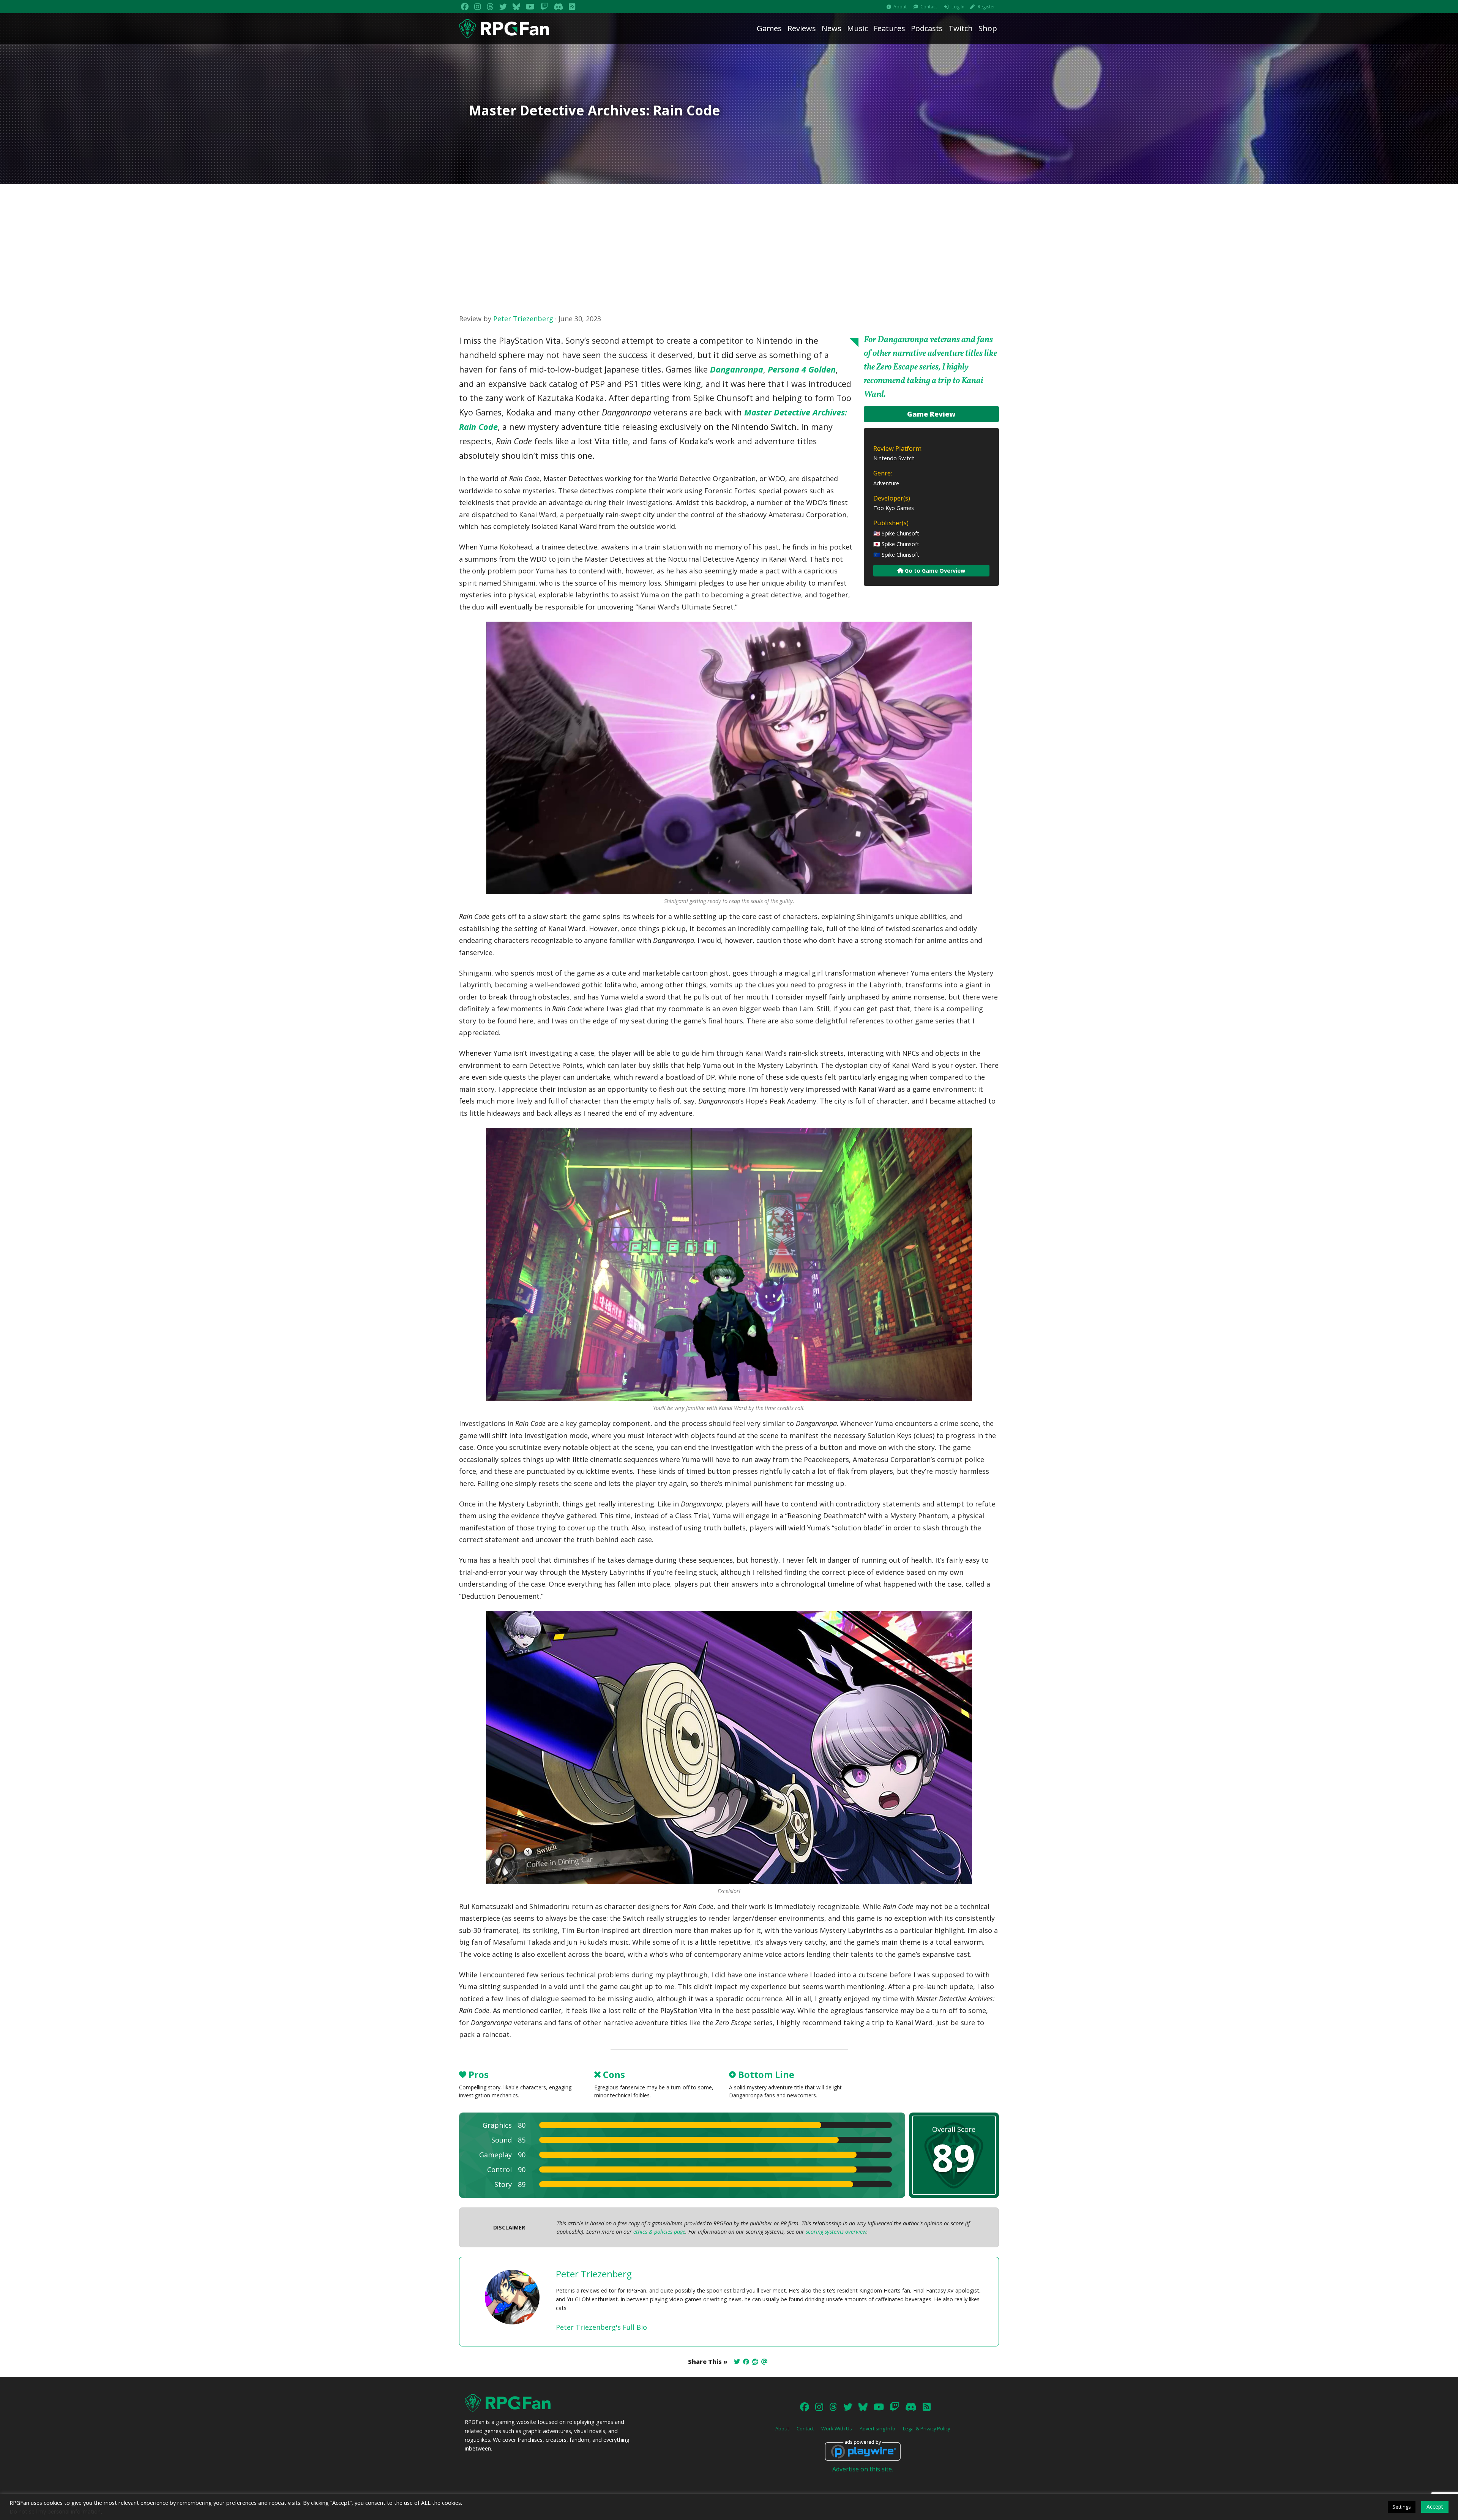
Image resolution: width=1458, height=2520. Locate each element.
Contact (929, 7)
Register (986, 7)
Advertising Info (877, 2428)
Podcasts (927, 28)
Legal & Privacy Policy (926, 2428)
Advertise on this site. (863, 2469)
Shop (988, 28)
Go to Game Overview (934, 571)
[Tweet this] (737, 2362)
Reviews (802, 28)
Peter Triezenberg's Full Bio (601, 2327)
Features (889, 28)
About (900, 7)
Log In (958, 7)
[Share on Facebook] (746, 2362)
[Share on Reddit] (755, 2362)
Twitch (961, 28)
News (832, 28)
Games (769, 28)
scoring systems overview (836, 2232)
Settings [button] (1402, 2507)
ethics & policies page (659, 2232)
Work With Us (837, 2428)
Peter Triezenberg (523, 319)
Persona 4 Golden (802, 369)
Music (858, 28)
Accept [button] (1435, 2507)
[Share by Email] (764, 2362)
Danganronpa (737, 369)
